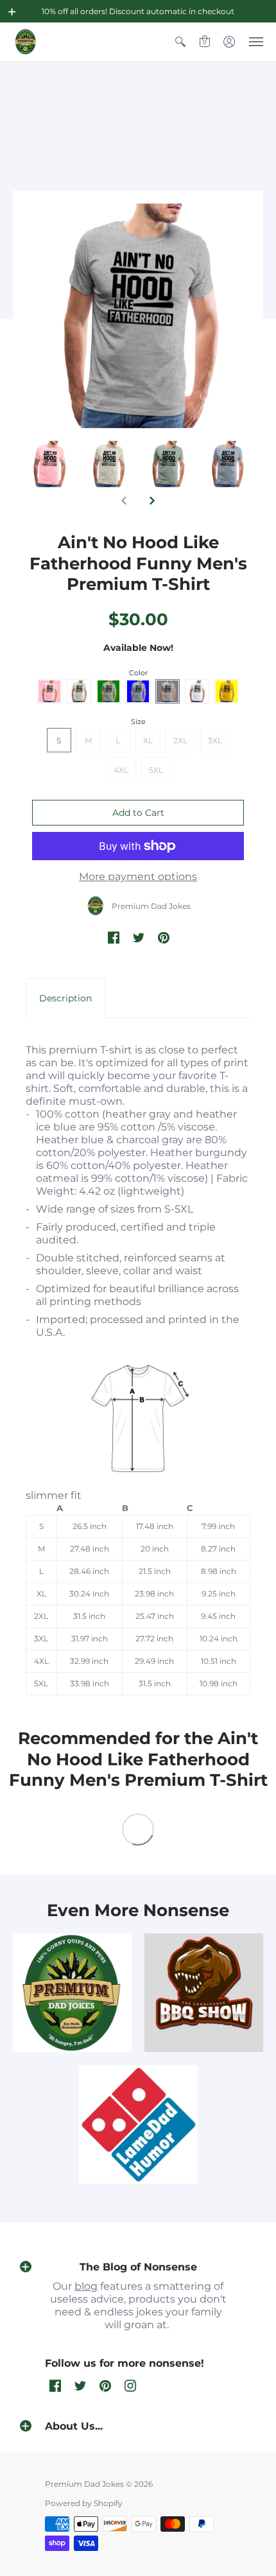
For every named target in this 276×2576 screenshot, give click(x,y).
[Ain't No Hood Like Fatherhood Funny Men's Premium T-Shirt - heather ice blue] (138, 316)
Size (138, 722)
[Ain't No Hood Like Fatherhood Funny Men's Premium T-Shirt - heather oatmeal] (168, 464)
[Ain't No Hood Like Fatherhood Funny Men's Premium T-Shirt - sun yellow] (49, 464)
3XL (215, 740)
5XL (156, 770)
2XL (180, 740)
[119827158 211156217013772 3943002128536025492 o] (72, 1993)
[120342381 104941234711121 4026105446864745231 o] (204, 1993)
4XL (121, 770)
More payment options (138, 877)
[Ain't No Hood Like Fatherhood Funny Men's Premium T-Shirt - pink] (109, 464)
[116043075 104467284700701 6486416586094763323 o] (138, 2124)
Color (138, 673)
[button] (12, 12)
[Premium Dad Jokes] (26, 42)
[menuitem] (180, 42)
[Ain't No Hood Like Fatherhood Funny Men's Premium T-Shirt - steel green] (228, 464)
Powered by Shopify (84, 2503)
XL (148, 740)
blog (86, 2286)
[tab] (65, 998)
